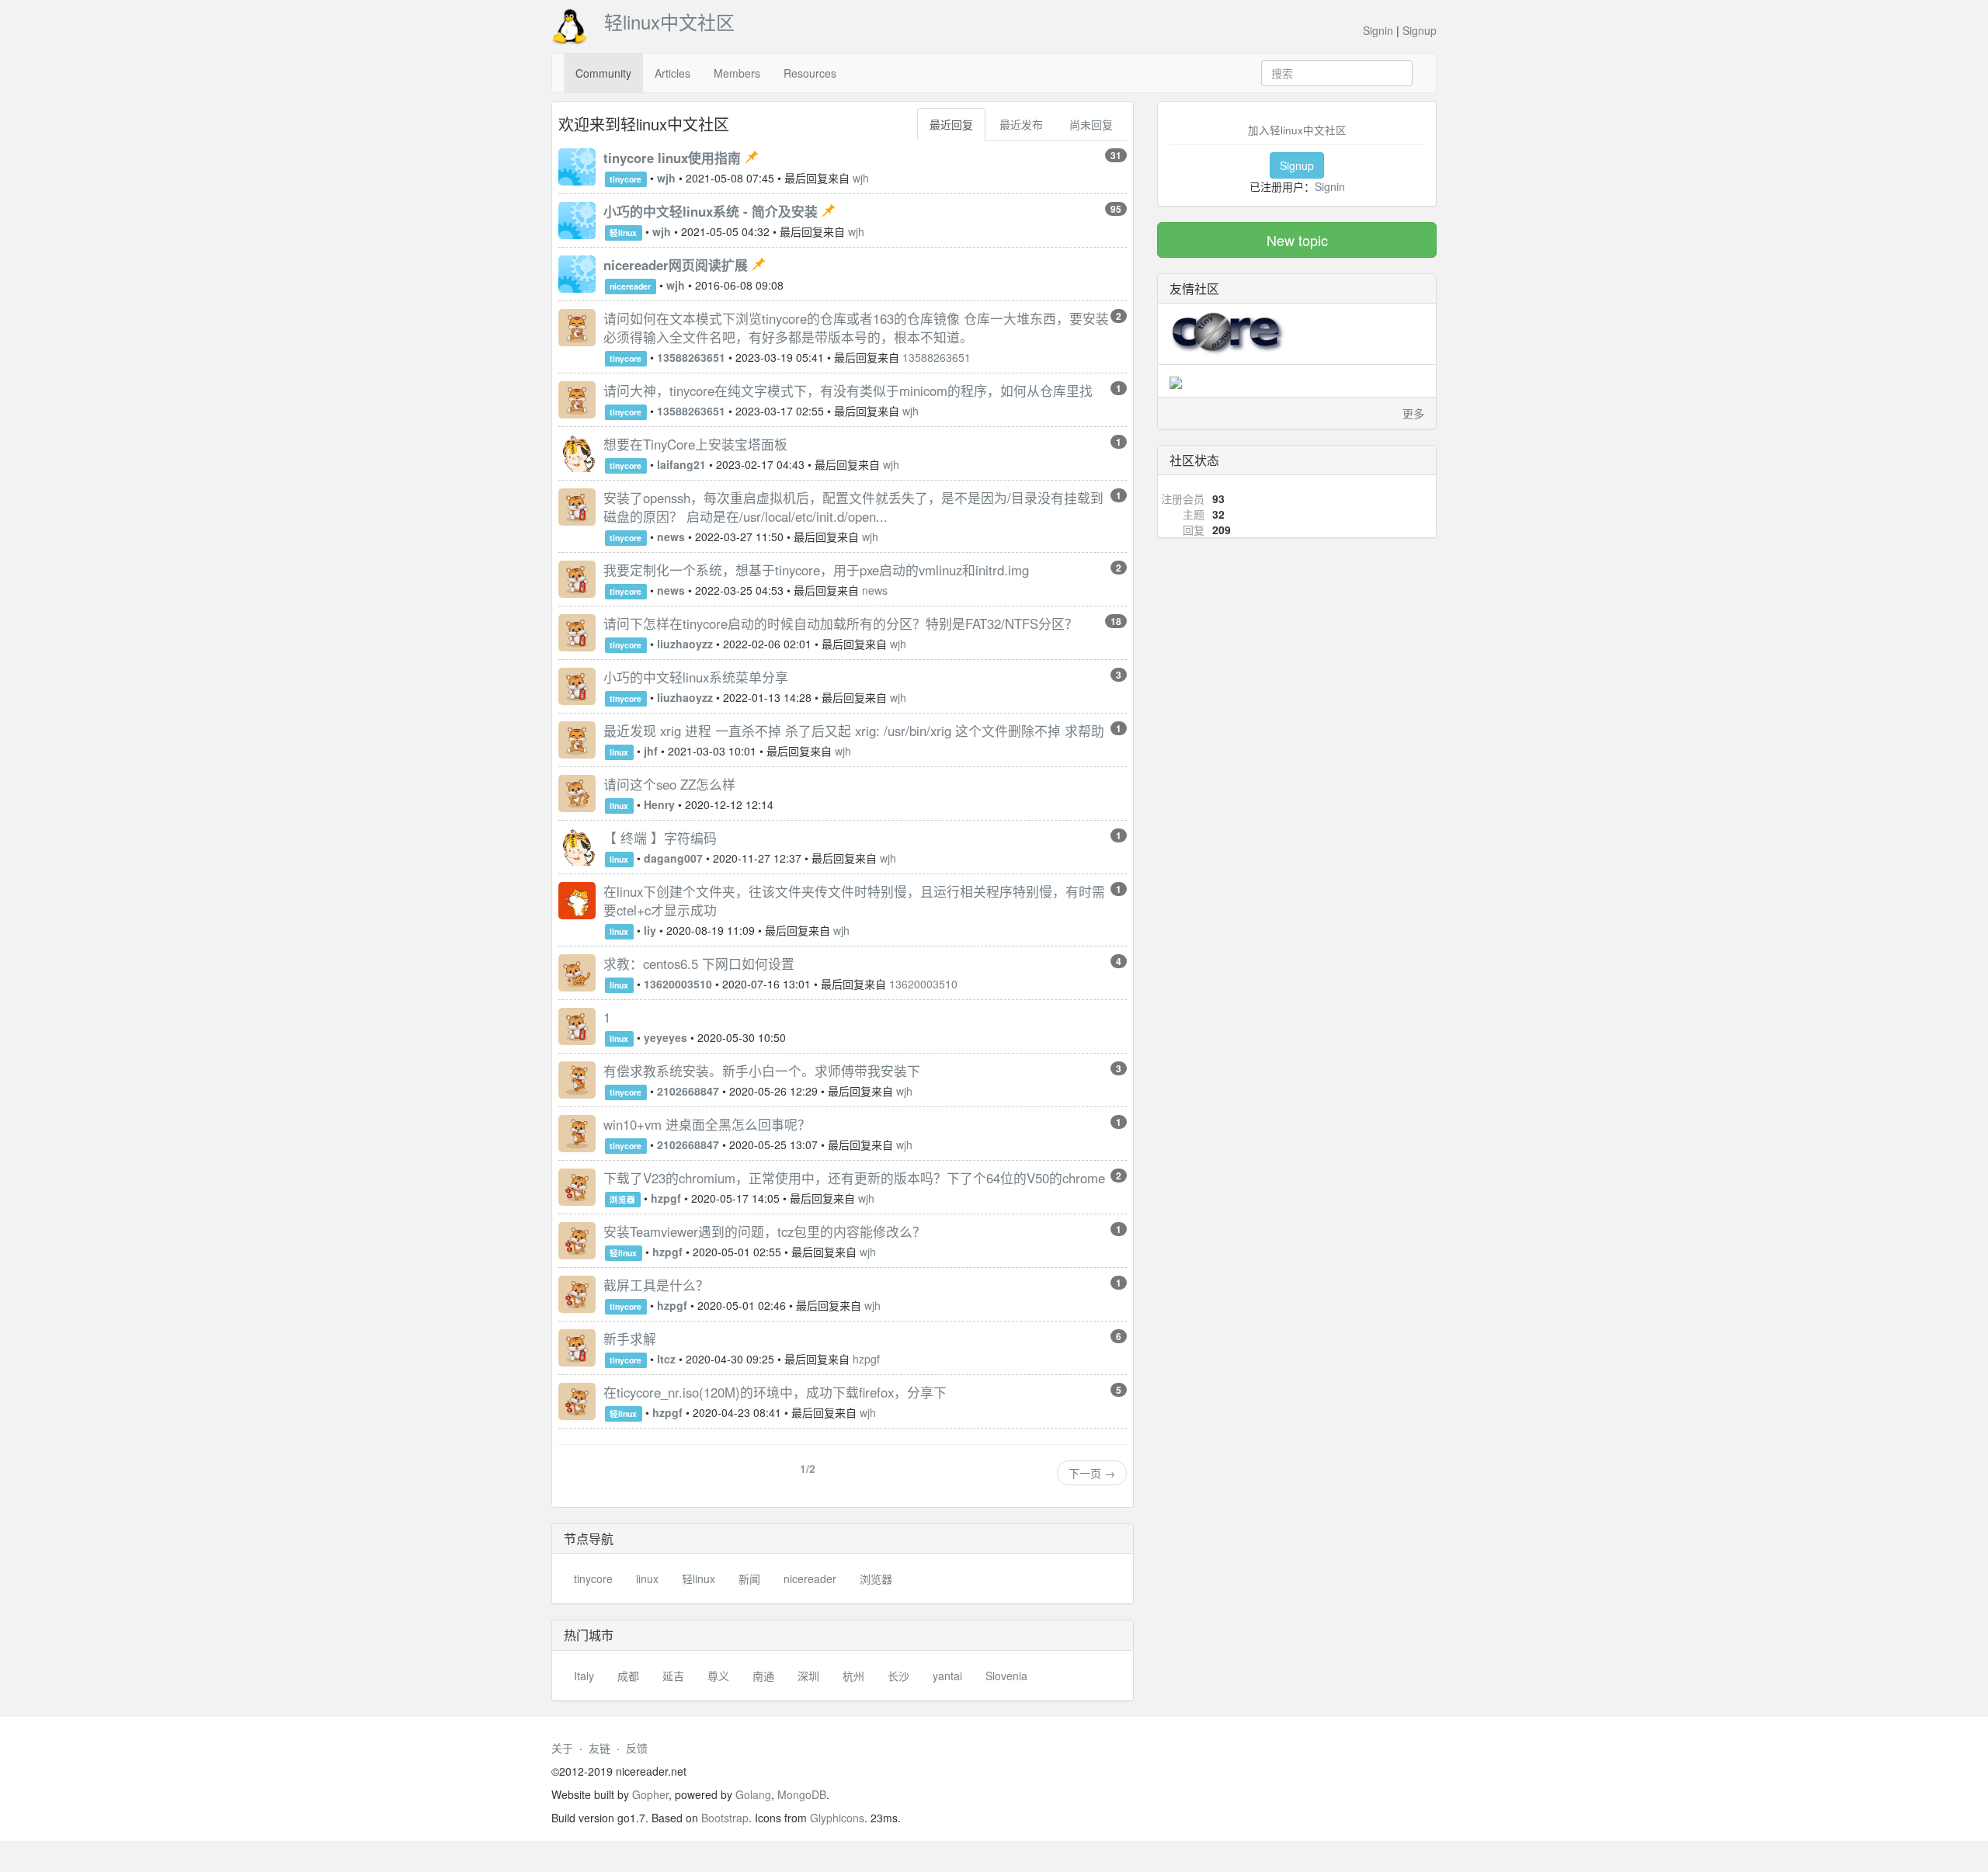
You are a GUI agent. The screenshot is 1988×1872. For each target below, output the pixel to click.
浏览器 (622, 1199)
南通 (763, 1676)
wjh (861, 178)
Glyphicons (837, 1818)
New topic (1297, 240)
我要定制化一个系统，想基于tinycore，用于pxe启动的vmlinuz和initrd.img (816, 570)
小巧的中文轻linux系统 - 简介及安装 (712, 211)
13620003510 (923, 984)
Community (603, 73)
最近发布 (1021, 124)
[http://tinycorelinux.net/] (1228, 332)
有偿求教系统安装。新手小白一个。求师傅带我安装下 (762, 1071)
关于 (562, 1748)
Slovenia (1006, 1676)
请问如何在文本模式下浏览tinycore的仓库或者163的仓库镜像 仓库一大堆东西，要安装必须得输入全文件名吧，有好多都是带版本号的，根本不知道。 (856, 328)
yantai (947, 1676)
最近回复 (951, 124)
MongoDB (802, 1794)
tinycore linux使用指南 (674, 158)
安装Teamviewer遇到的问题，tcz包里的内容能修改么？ (765, 1231)
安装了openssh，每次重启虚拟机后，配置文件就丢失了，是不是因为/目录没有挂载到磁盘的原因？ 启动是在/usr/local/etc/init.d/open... (853, 507)
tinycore (626, 179)
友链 (600, 1748)
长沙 (898, 1676)
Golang (753, 1794)
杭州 (853, 1676)
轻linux (623, 233)
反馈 (637, 1748)
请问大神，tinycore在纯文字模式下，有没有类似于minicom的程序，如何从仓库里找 (848, 391)
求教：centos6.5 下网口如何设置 (699, 964)
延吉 (673, 1676)
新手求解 (630, 1339)
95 (1116, 209)
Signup (1420, 30)
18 (1116, 621)
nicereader (630, 286)
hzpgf (866, 1359)
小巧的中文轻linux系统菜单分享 (696, 677)
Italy (584, 1676)
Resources (810, 73)
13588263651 (937, 357)
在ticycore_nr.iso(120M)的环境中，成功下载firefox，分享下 (775, 1392)
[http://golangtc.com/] (1176, 380)
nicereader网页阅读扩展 (678, 265)
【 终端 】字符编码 (660, 838)
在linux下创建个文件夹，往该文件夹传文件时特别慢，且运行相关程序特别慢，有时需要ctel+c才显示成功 (854, 901)
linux (619, 752)
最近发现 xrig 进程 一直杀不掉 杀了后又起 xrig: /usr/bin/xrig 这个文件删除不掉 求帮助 (854, 731)
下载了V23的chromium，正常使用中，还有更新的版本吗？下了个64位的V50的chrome (854, 1178)
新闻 (749, 1579)
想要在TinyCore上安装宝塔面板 (695, 444)
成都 (628, 1676)
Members (737, 73)
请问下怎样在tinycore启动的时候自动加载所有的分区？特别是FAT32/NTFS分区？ (841, 623)
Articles (673, 73)
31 (1116, 155)
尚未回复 (1091, 124)
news (875, 590)
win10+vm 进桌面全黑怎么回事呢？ (707, 1124)
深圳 (808, 1676)
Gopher (650, 1794)
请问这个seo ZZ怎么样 (669, 784)
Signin (1378, 30)
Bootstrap (725, 1818)
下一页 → (1092, 1473)
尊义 (718, 1676)
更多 (1413, 413)
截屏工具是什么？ (656, 1285)
